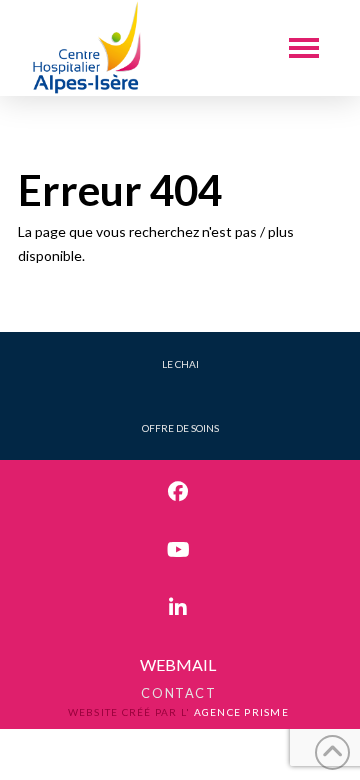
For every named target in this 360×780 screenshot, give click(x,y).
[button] (304, 48)
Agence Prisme (241, 712)
